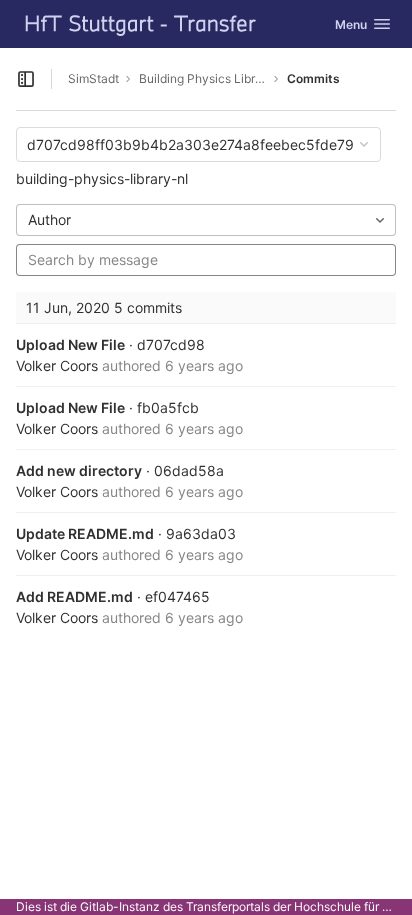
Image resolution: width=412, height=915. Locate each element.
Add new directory (79, 470)
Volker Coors (57, 365)
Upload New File (70, 344)
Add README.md (74, 596)
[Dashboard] (141, 24)
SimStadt (93, 78)
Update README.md (85, 533)
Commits (313, 78)
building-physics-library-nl (102, 178)
